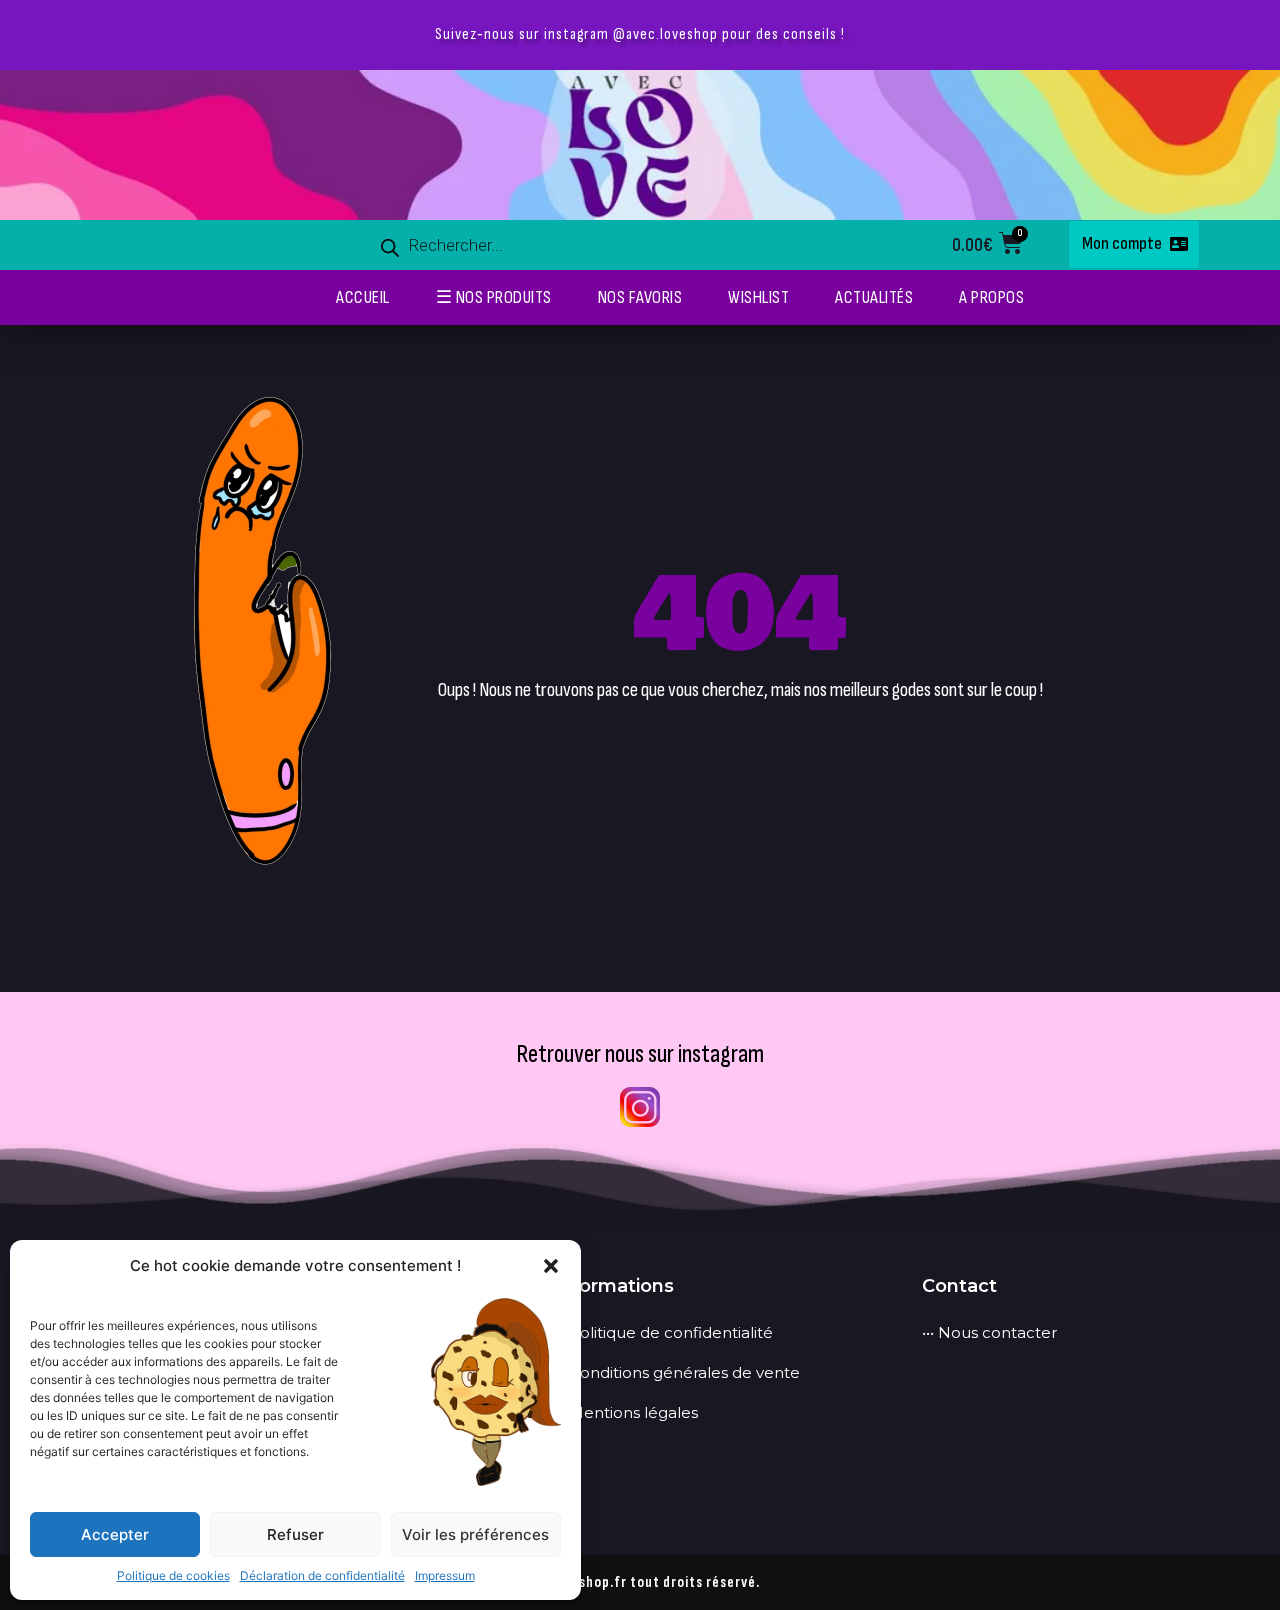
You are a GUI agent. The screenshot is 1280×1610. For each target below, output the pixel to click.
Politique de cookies (173, 1575)
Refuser (295, 1534)
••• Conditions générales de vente (676, 1372)
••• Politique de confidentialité (663, 1332)
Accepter (115, 1534)
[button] (551, 1266)
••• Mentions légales (625, 1412)
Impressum (445, 1575)
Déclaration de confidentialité (322, 1575)
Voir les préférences (475, 1534)
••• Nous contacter (989, 1332)
